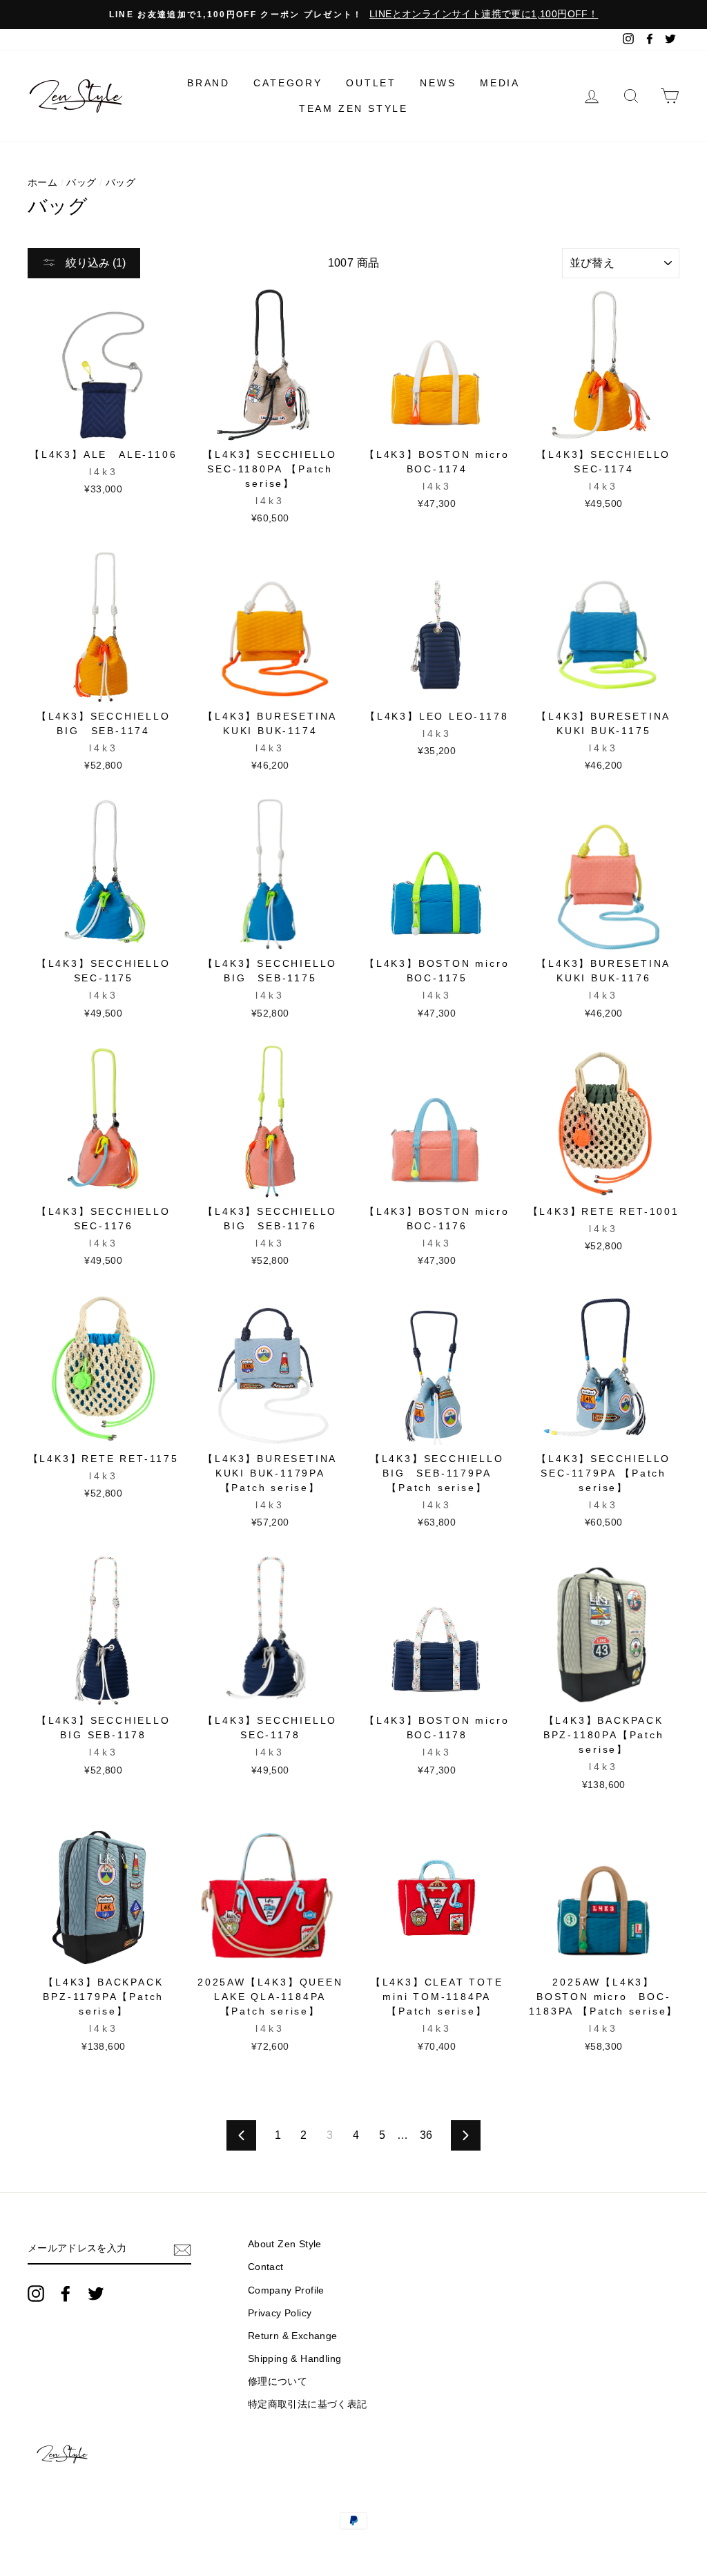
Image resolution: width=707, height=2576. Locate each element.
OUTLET (371, 83)
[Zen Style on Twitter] (96, 2294)
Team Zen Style (353, 108)
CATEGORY (288, 83)
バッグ (81, 183)
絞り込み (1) (94, 263)
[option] (353, 15)
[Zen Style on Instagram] (36, 2294)
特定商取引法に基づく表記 (308, 2404)
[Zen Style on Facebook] (66, 2294)
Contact (266, 2267)
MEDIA (500, 83)
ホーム (42, 183)
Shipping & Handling (295, 2359)
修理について (278, 2382)
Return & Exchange (293, 2336)
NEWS (438, 83)
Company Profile (286, 2290)
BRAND (209, 83)
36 (426, 2135)
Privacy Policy (280, 2313)
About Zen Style (285, 2244)
